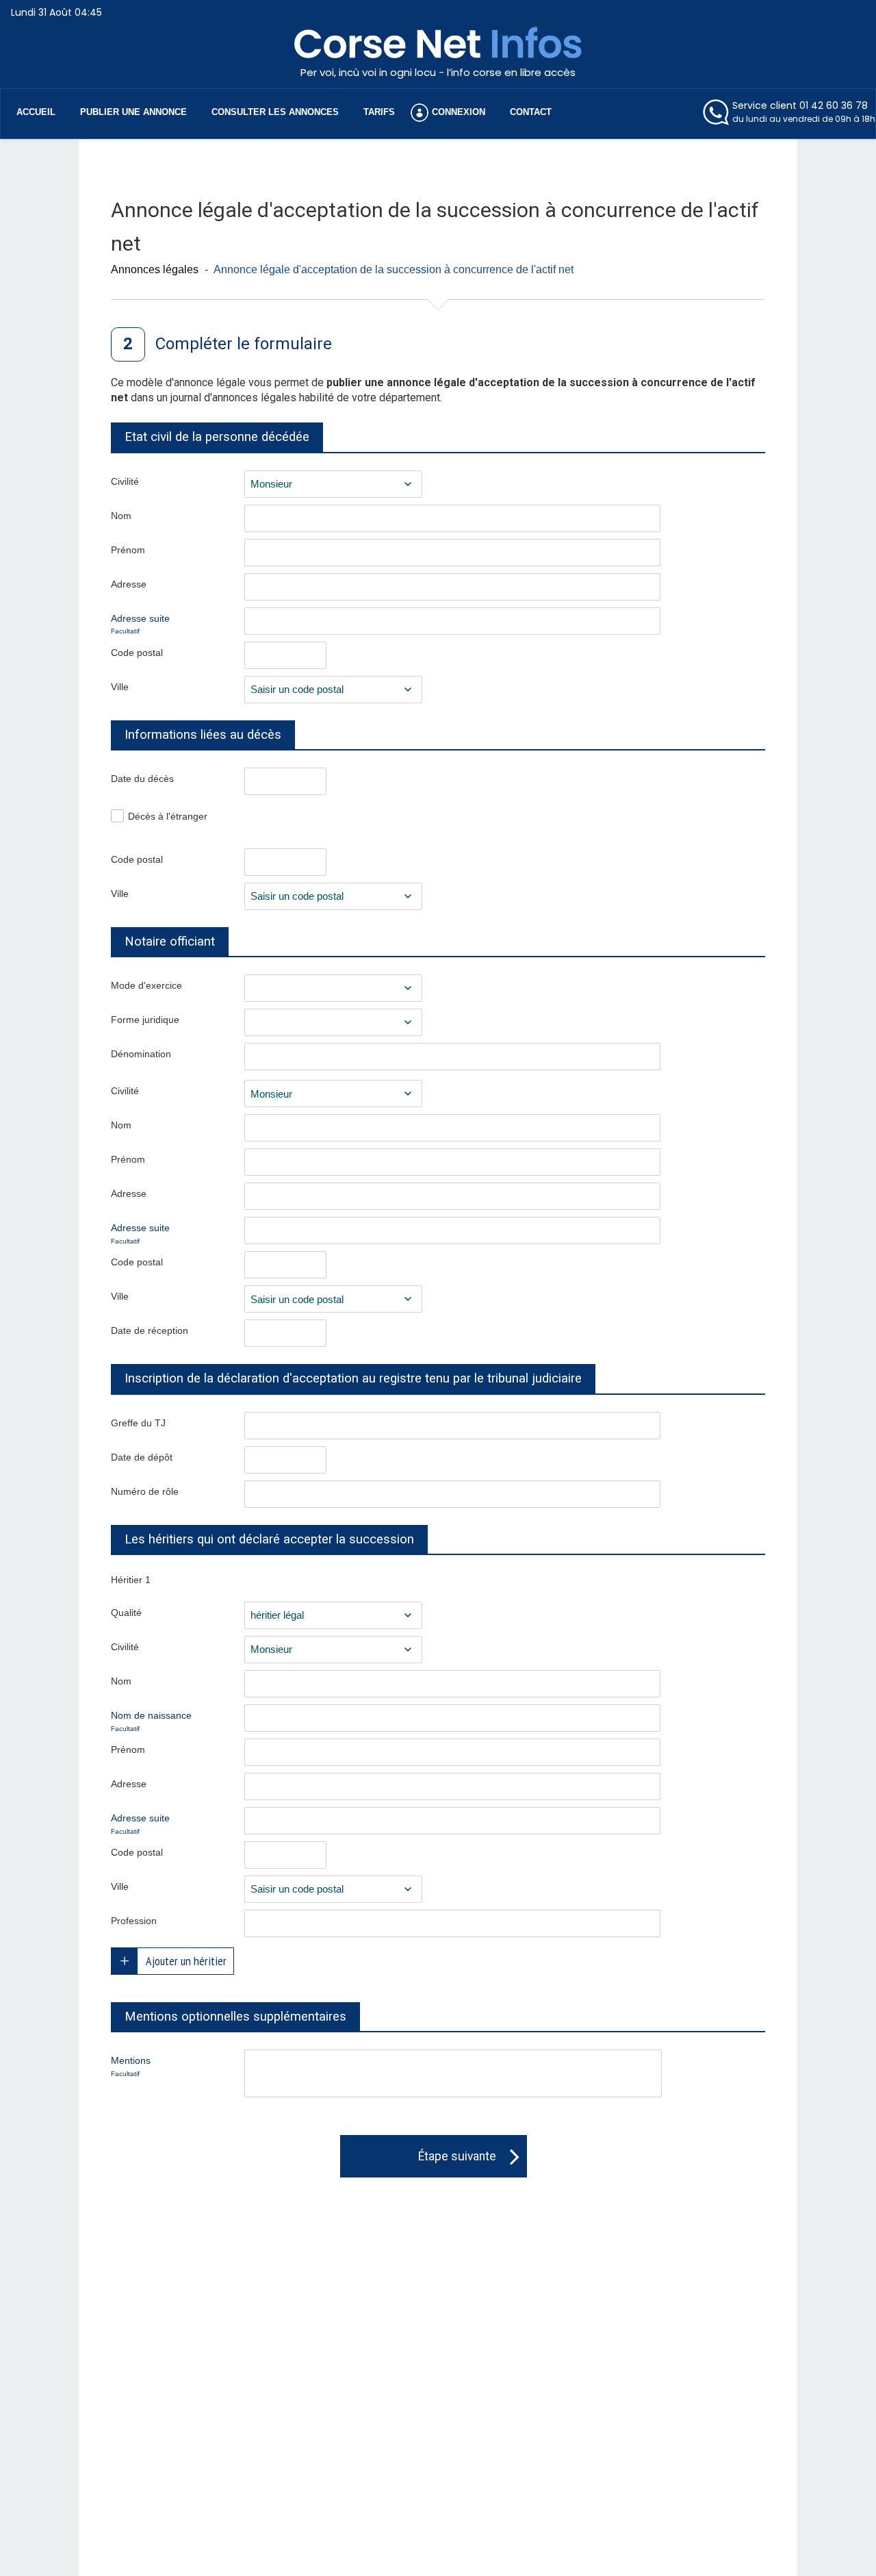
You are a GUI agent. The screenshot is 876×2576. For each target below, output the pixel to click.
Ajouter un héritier (186, 1961)
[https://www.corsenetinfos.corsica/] (438, 54)
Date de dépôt (142, 1457)
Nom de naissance (151, 1721)
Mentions (131, 2066)
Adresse (129, 584)
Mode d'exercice (146, 985)
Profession (134, 1921)
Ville (120, 687)
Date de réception (150, 1330)
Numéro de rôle (145, 1491)
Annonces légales (155, 269)
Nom (121, 516)
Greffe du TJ (138, 1423)
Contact (531, 112)
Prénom (128, 550)
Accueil (36, 112)
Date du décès (142, 779)
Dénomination (141, 1054)
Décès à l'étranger (168, 816)
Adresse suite (140, 624)
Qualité (126, 1613)
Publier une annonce (133, 112)
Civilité (125, 481)
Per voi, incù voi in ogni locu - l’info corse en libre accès (438, 72)
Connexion (459, 112)
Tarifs (379, 112)
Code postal (137, 653)
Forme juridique (145, 1020)
